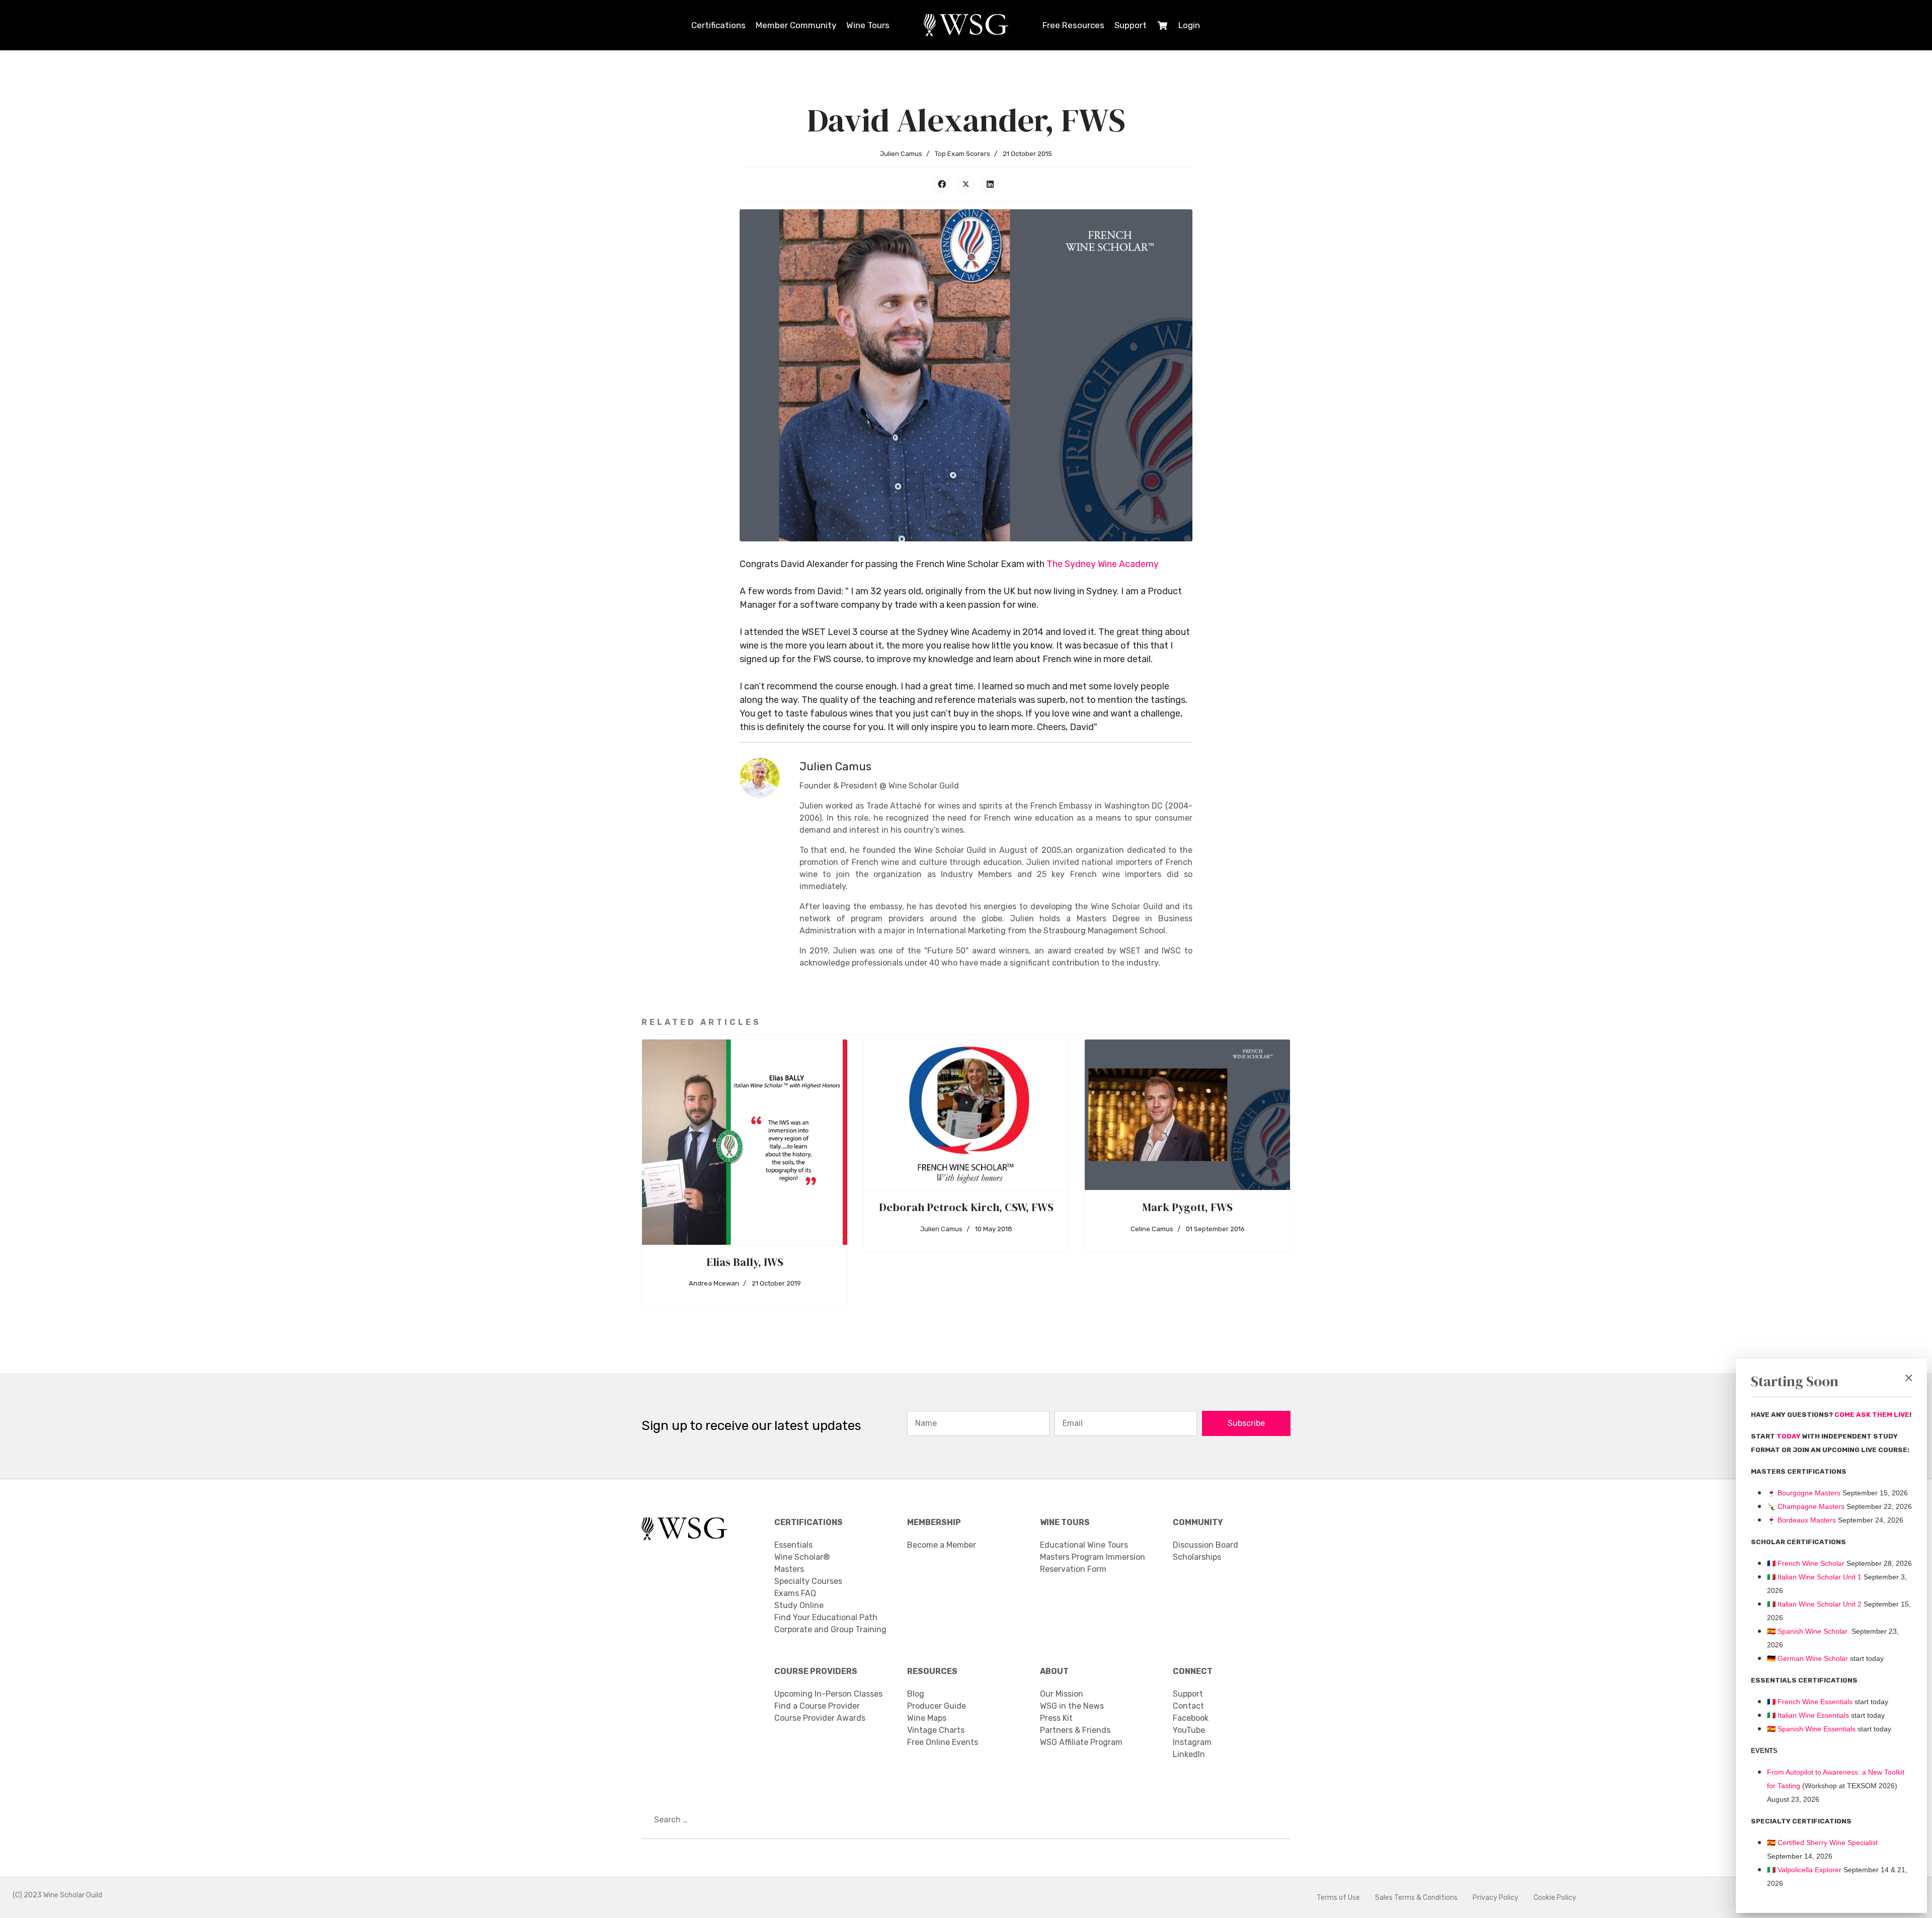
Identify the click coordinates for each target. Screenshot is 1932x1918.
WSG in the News (1072, 1706)
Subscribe (1246, 1423)
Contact (1188, 1706)
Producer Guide (937, 1706)
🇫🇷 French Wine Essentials (1810, 1702)
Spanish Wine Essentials (1816, 1729)
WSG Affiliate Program (1081, 1742)
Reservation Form (1073, 1569)
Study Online (799, 1605)
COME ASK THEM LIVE (1872, 1415)
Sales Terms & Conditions (1416, 1898)
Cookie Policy (1555, 1898)
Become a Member (942, 1545)
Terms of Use (1338, 1898)
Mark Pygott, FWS (1187, 1207)
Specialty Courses (808, 1581)
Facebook (1191, 1718)
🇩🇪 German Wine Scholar (1807, 1658)
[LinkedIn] (990, 184)
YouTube (1189, 1730)
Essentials (793, 1545)
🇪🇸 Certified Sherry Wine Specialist (1822, 1843)
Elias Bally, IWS (745, 1262)
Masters (789, 1569)
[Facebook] (942, 184)
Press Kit (1056, 1718)
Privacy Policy (1496, 1898)
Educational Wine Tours (1084, 1545)
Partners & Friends (1075, 1730)
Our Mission (1062, 1694)
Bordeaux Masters (1801, 1520)
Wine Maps (927, 1718)
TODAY (1789, 1436)
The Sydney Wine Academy (1103, 564)
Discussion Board (1205, 1545)
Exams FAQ (795, 1593)
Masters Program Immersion (1093, 1557)
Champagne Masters (1811, 1506)
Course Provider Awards (820, 1718)
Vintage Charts (936, 1730)
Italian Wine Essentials (1812, 1715)
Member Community (796, 25)
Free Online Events (943, 1742)
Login (1189, 25)
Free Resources (1073, 25)
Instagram (1192, 1742)
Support (1131, 25)
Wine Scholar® (802, 1557)
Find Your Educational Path (826, 1617)
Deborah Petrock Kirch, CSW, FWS (966, 1207)
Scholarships (1197, 1557)
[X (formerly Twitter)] (966, 184)
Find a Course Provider (817, 1706)
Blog (916, 1694)
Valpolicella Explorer (1804, 1870)
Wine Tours (868, 25)
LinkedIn (1189, 1754)
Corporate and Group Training (830, 1629)
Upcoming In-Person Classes (828, 1694)
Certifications (718, 25)
